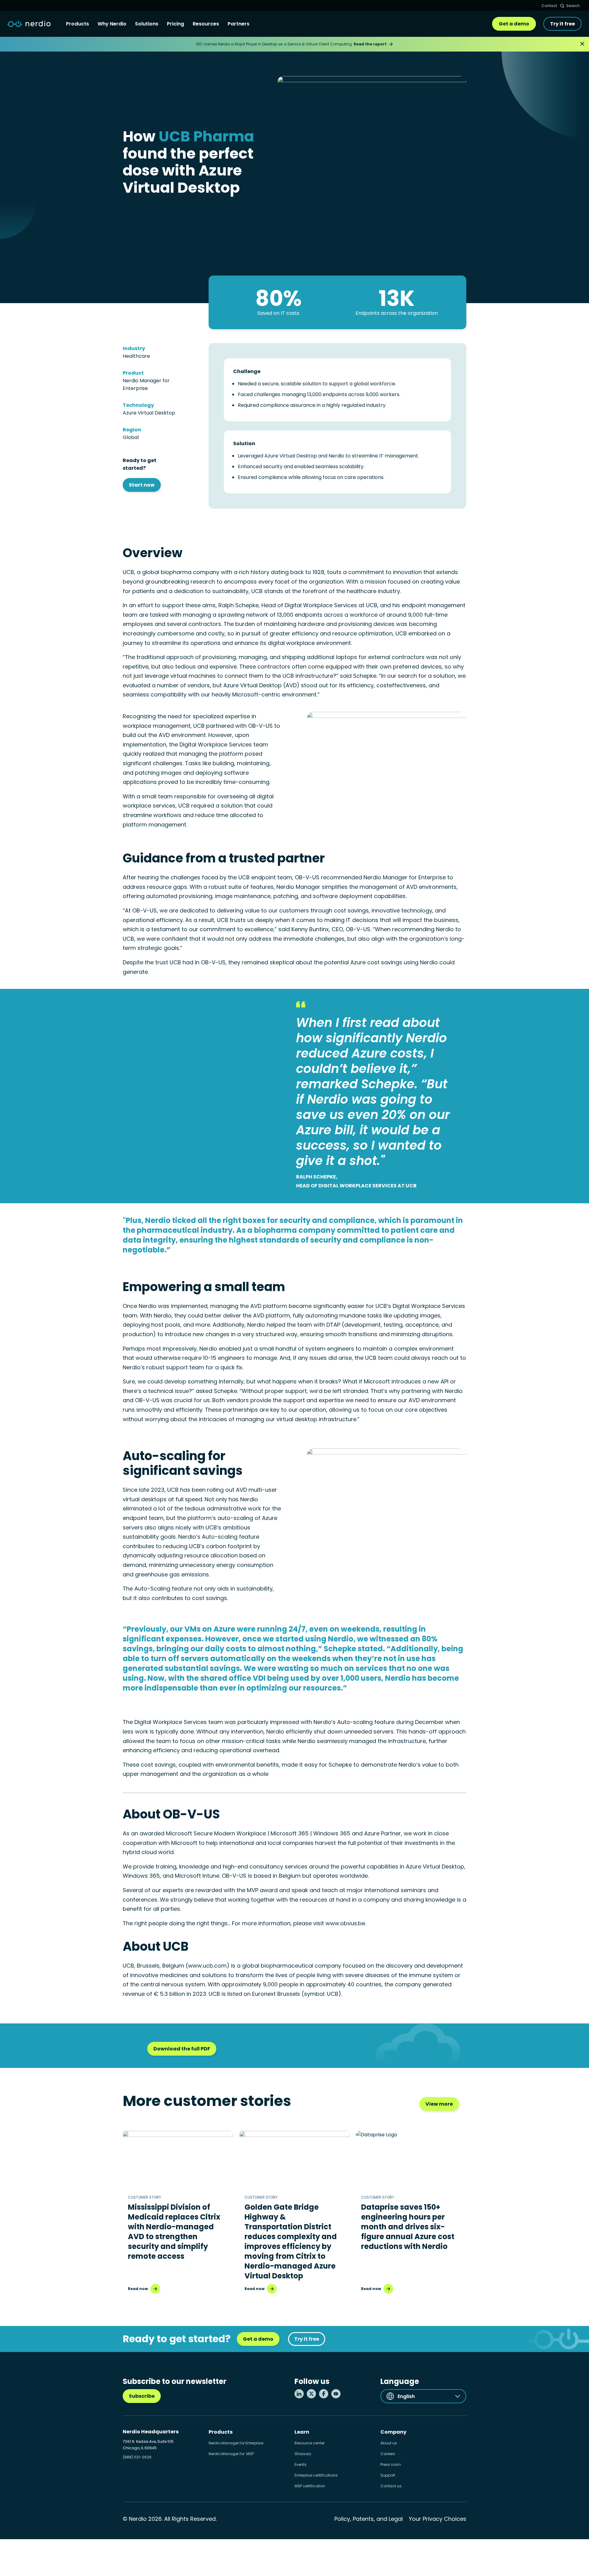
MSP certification (310, 2486)
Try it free (562, 24)
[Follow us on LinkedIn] (299, 2394)
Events (300, 2464)
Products (77, 24)
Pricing (175, 24)
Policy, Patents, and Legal (369, 2519)
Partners (239, 24)
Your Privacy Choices (438, 2519)
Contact (549, 6)
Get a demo (514, 24)
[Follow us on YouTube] (336, 2394)
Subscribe (142, 2396)
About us (389, 2443)
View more (439, 2104)
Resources (206, 24)
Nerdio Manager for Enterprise (236, 2443)
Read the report (370, 44)
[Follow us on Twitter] (311, 2394)
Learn (302, 2432)
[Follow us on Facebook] (324, 2394)
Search (573, 6)
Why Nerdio (112, 24)
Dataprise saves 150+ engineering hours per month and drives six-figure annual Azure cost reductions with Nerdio (408, 2227)
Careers (388, 2454)
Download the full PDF (182, 2049)
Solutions (147, 24)
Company (393, 2432)
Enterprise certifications (316, 2475)
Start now (142, 485)
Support (388, 2475)
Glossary (303, 2454)
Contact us (391, 2486)
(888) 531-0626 (137, 2457)
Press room (391, 2464)
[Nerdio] (29, 24)
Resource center (310, 2443)
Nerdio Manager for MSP (231, 2454)
